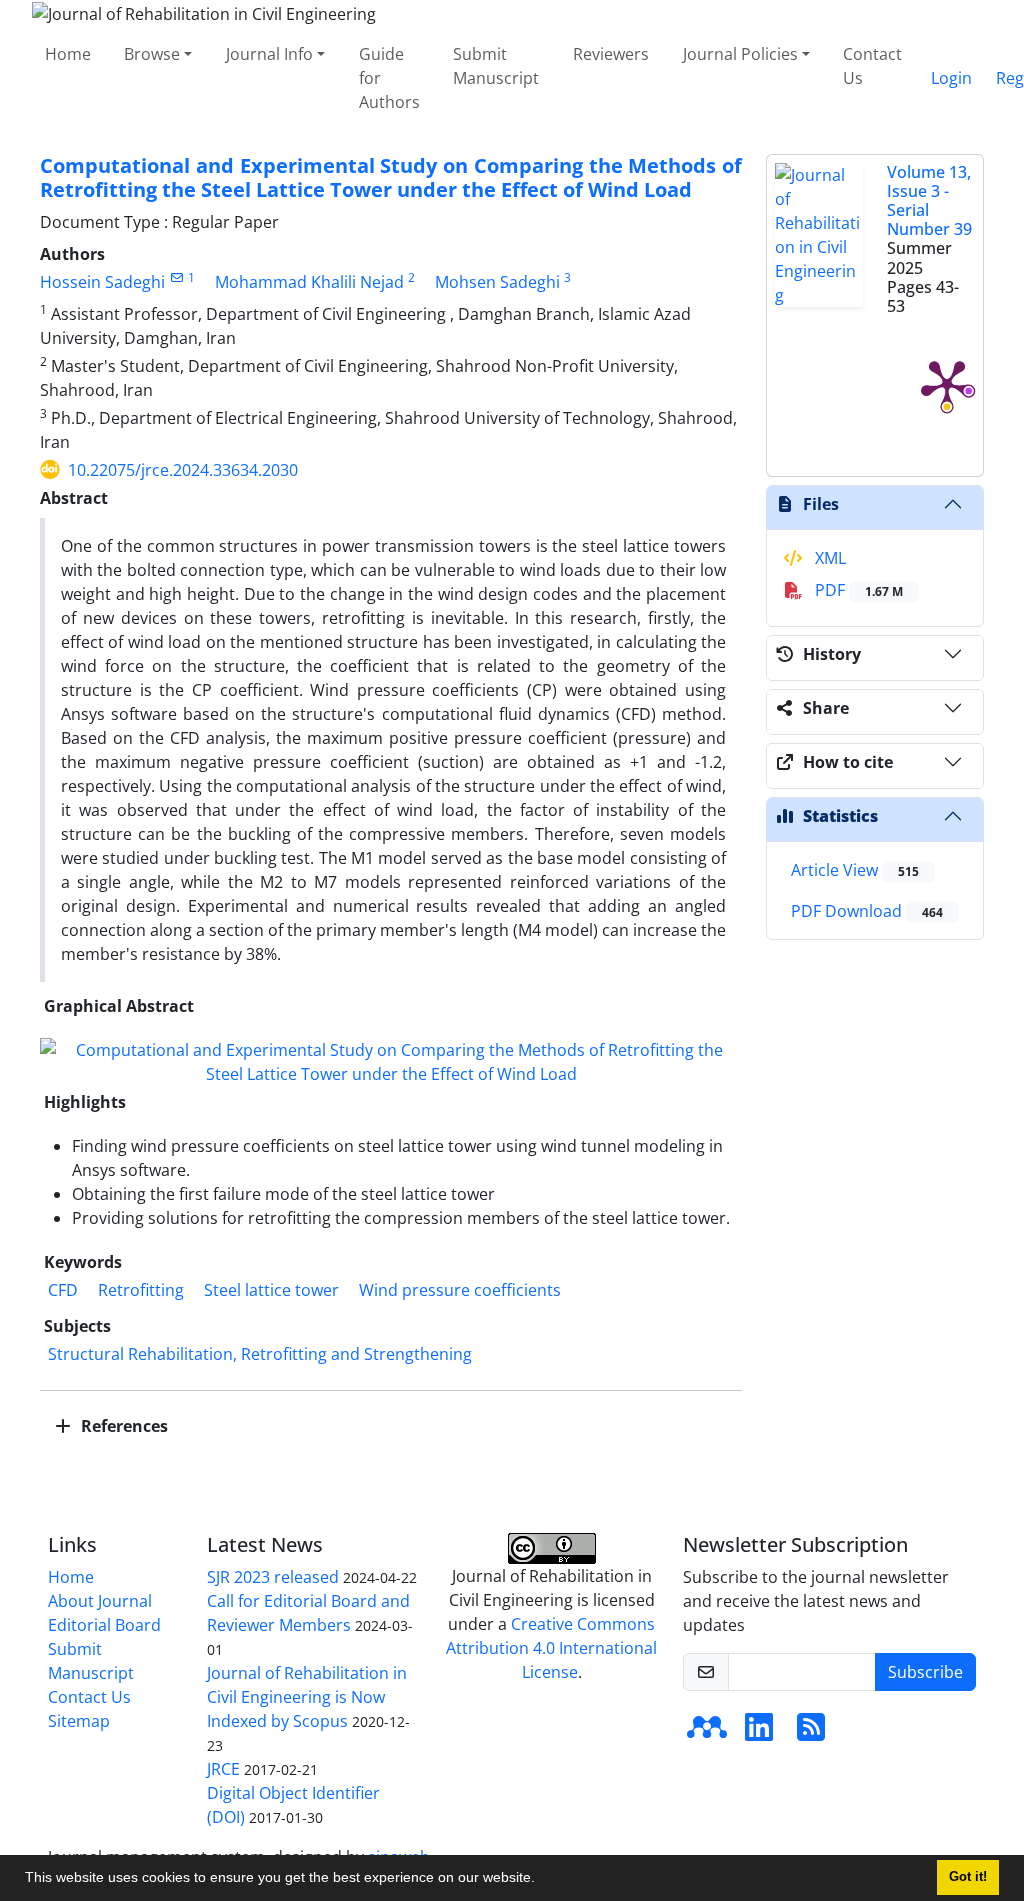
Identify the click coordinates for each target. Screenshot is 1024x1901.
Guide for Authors (389, 78)
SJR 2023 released (273, 1577)
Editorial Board (104, 1625)
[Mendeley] (707, 1733)
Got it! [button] (968, 1877)
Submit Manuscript (496, 66)
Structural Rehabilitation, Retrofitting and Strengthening (260, 1354)
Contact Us (872, 66)
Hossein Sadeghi (102, 282)
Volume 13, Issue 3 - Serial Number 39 (929, 201)
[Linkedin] (759, 1733)
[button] (542, 1880)
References (122, 1426)
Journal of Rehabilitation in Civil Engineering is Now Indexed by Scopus (307, 1697)
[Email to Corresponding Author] (176, 277)
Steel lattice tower (271, 1290)
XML (828, 558)
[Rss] (811, 1733)
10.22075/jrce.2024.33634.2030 (183, 470)
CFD (63, 1290)
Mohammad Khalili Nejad (309, 282)
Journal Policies (740, 54)
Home (68, 54)
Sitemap (79, 1721)
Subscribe (925, 1672)
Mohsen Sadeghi (497, 282)
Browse (152, 54)
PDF (857, 590)
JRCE (223, 1769)
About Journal (100, 1601)
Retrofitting (141, 1290)
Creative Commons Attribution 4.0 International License (551, 1648)
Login (951, 78)
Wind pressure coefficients (460, 1290)
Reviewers (611, 54)
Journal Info (269, 54)
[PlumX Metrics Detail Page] (947, 384)
